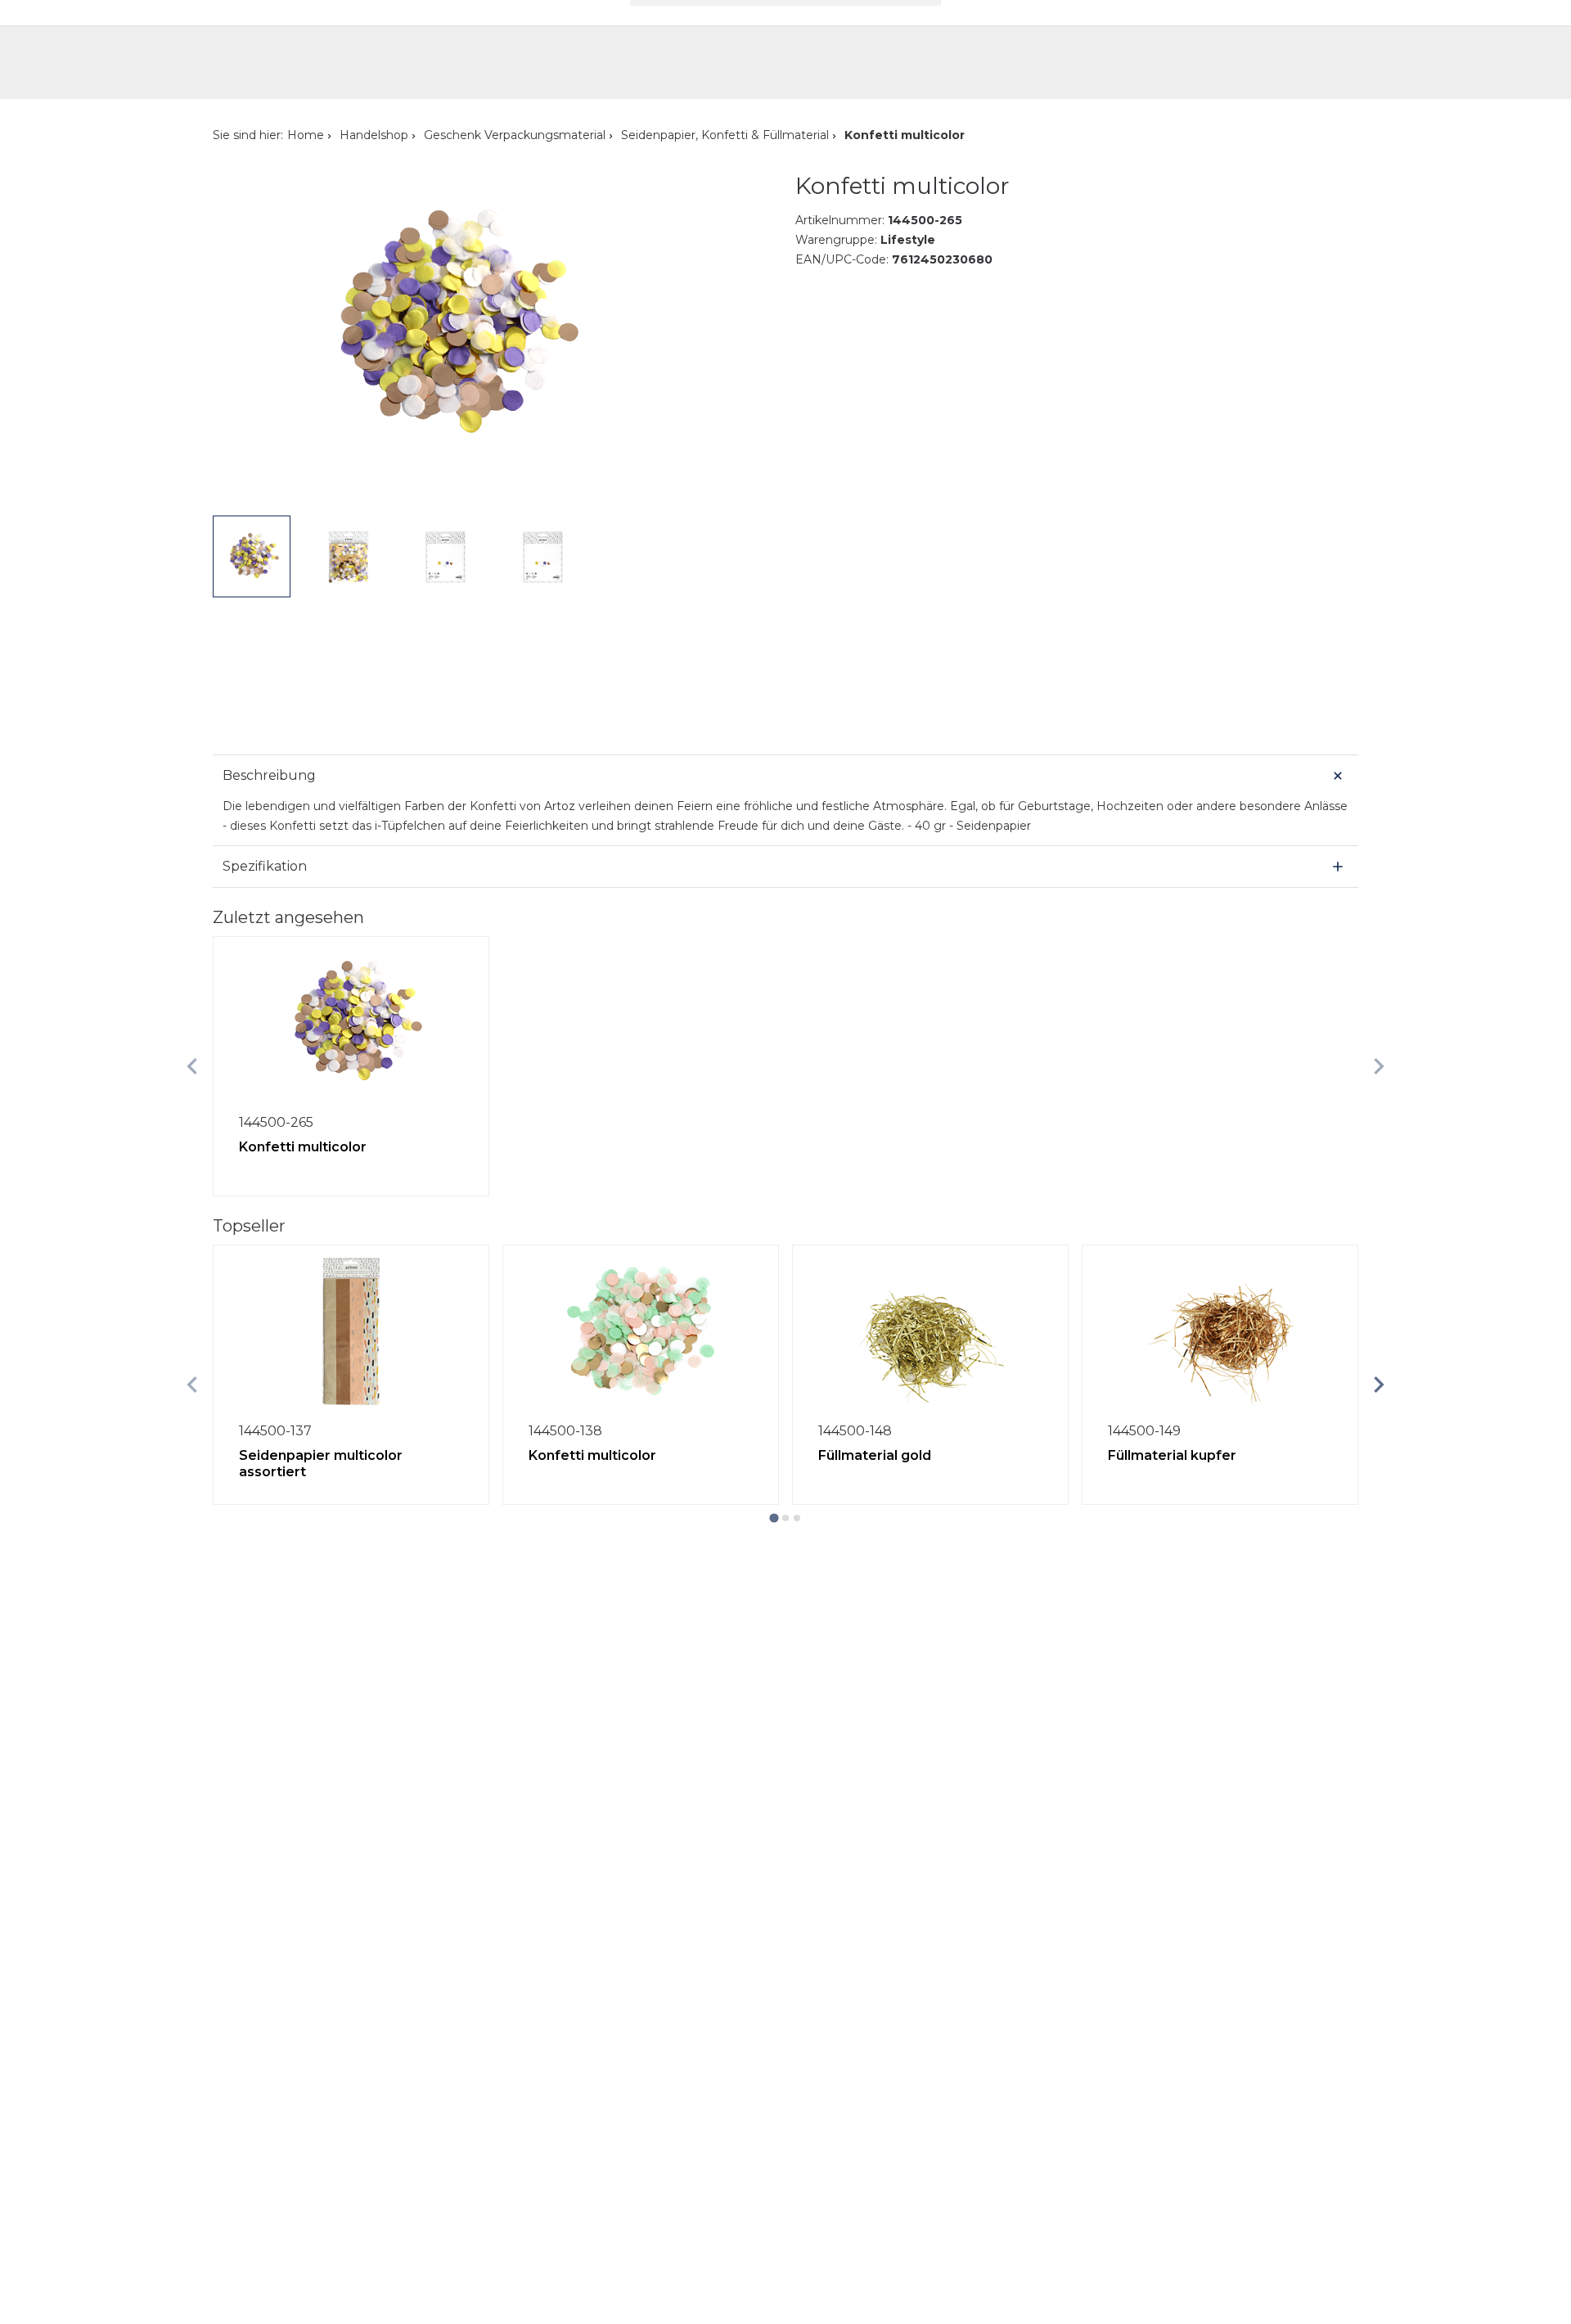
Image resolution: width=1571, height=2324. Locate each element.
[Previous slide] (192, 1066)
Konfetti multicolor (303, 1147)
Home (306, 135)
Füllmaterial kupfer (1172, 1455)
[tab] (774, 1518)
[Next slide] (1379, 1066)
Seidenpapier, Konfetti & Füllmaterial (725, 135)
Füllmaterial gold (875, 1455)
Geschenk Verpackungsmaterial (515, 135)
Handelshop (374, 135)
